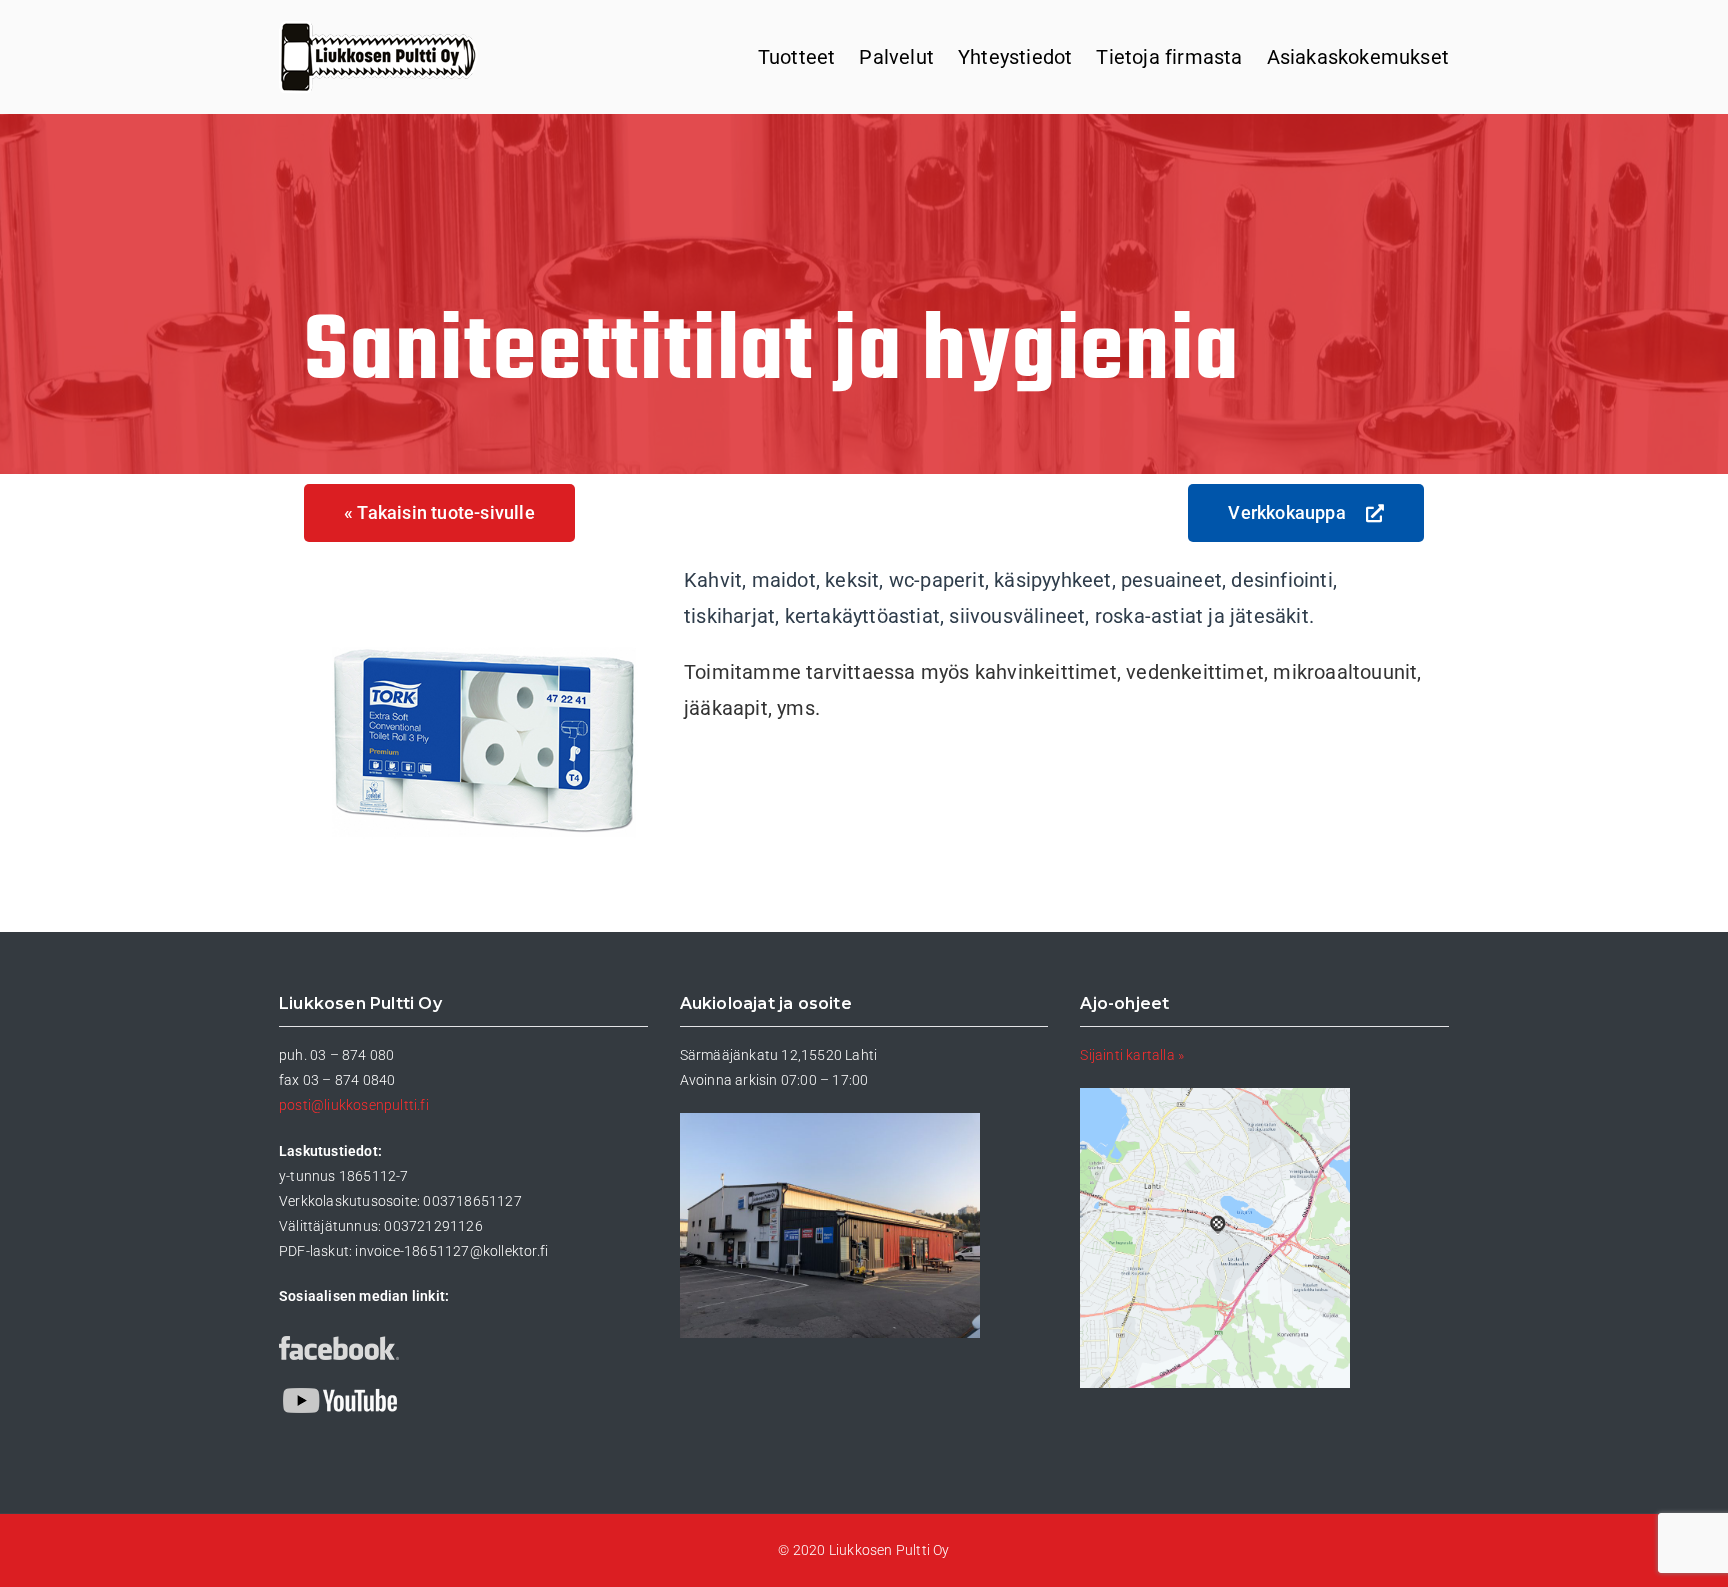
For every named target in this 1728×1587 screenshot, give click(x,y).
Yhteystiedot (1015, 57)
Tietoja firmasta (1169, 57)
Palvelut (896, 57)
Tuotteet (797, 57)
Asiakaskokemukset (1358, 57)
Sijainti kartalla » (1132, 1055)
